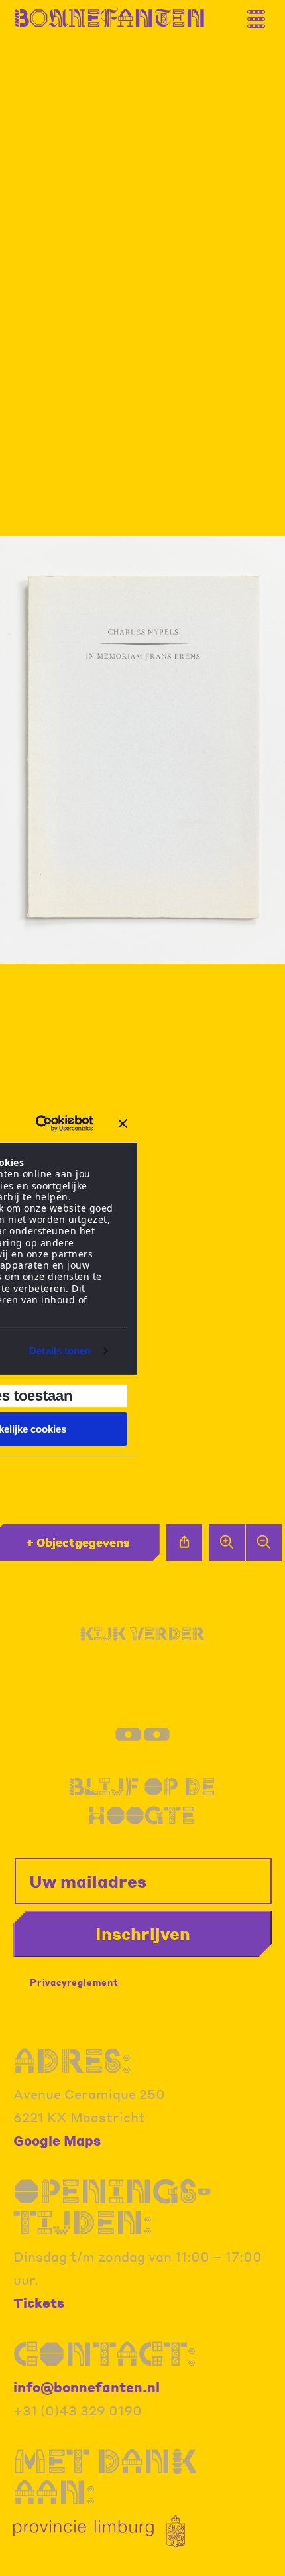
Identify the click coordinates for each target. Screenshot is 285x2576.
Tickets (39, 2303)
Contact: (105, 2353)
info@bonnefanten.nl (86, 2387)
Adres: (72, 2060)
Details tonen (60, 1351)
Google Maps (57, 2140)
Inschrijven (143, 1933)
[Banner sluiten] (123, 1124)
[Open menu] (262, 14)
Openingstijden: (112, 2207)
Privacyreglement (74, 1982)
